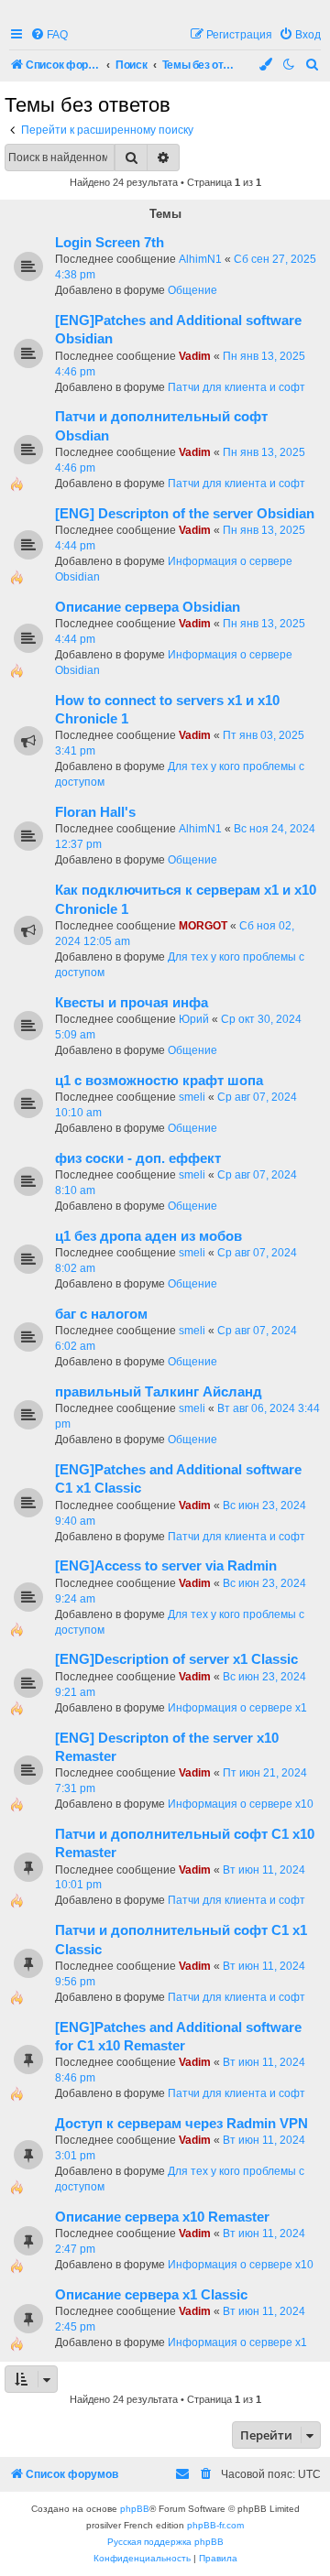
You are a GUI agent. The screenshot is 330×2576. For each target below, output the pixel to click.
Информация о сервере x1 (237, 1708)
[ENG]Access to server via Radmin (166, 1566)
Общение (192, 290)
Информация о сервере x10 (241, 1804)
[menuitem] (49, 35)
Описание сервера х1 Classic (151, 2295)
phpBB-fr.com (215, 2525)
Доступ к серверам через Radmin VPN (181, 2124)
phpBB (135, 2509)
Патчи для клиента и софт (236, 387)
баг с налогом (101, 1314)
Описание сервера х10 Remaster (162, 2217)
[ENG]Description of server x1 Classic (176, 1659)
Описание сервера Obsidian (148, 607)
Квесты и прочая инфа (132, 1003)
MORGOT (203, 926)
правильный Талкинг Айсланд (159, 1392)
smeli (192, 1097)
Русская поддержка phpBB (165, 2542)
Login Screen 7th (110, 243)
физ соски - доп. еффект (138, 1158)
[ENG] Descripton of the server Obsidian (185, 514)
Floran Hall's (95, 812)
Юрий (194, 1019)
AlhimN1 (200, 259)
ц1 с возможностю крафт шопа (159, 1081)
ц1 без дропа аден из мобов (148, 1236)
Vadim (195, 356)
